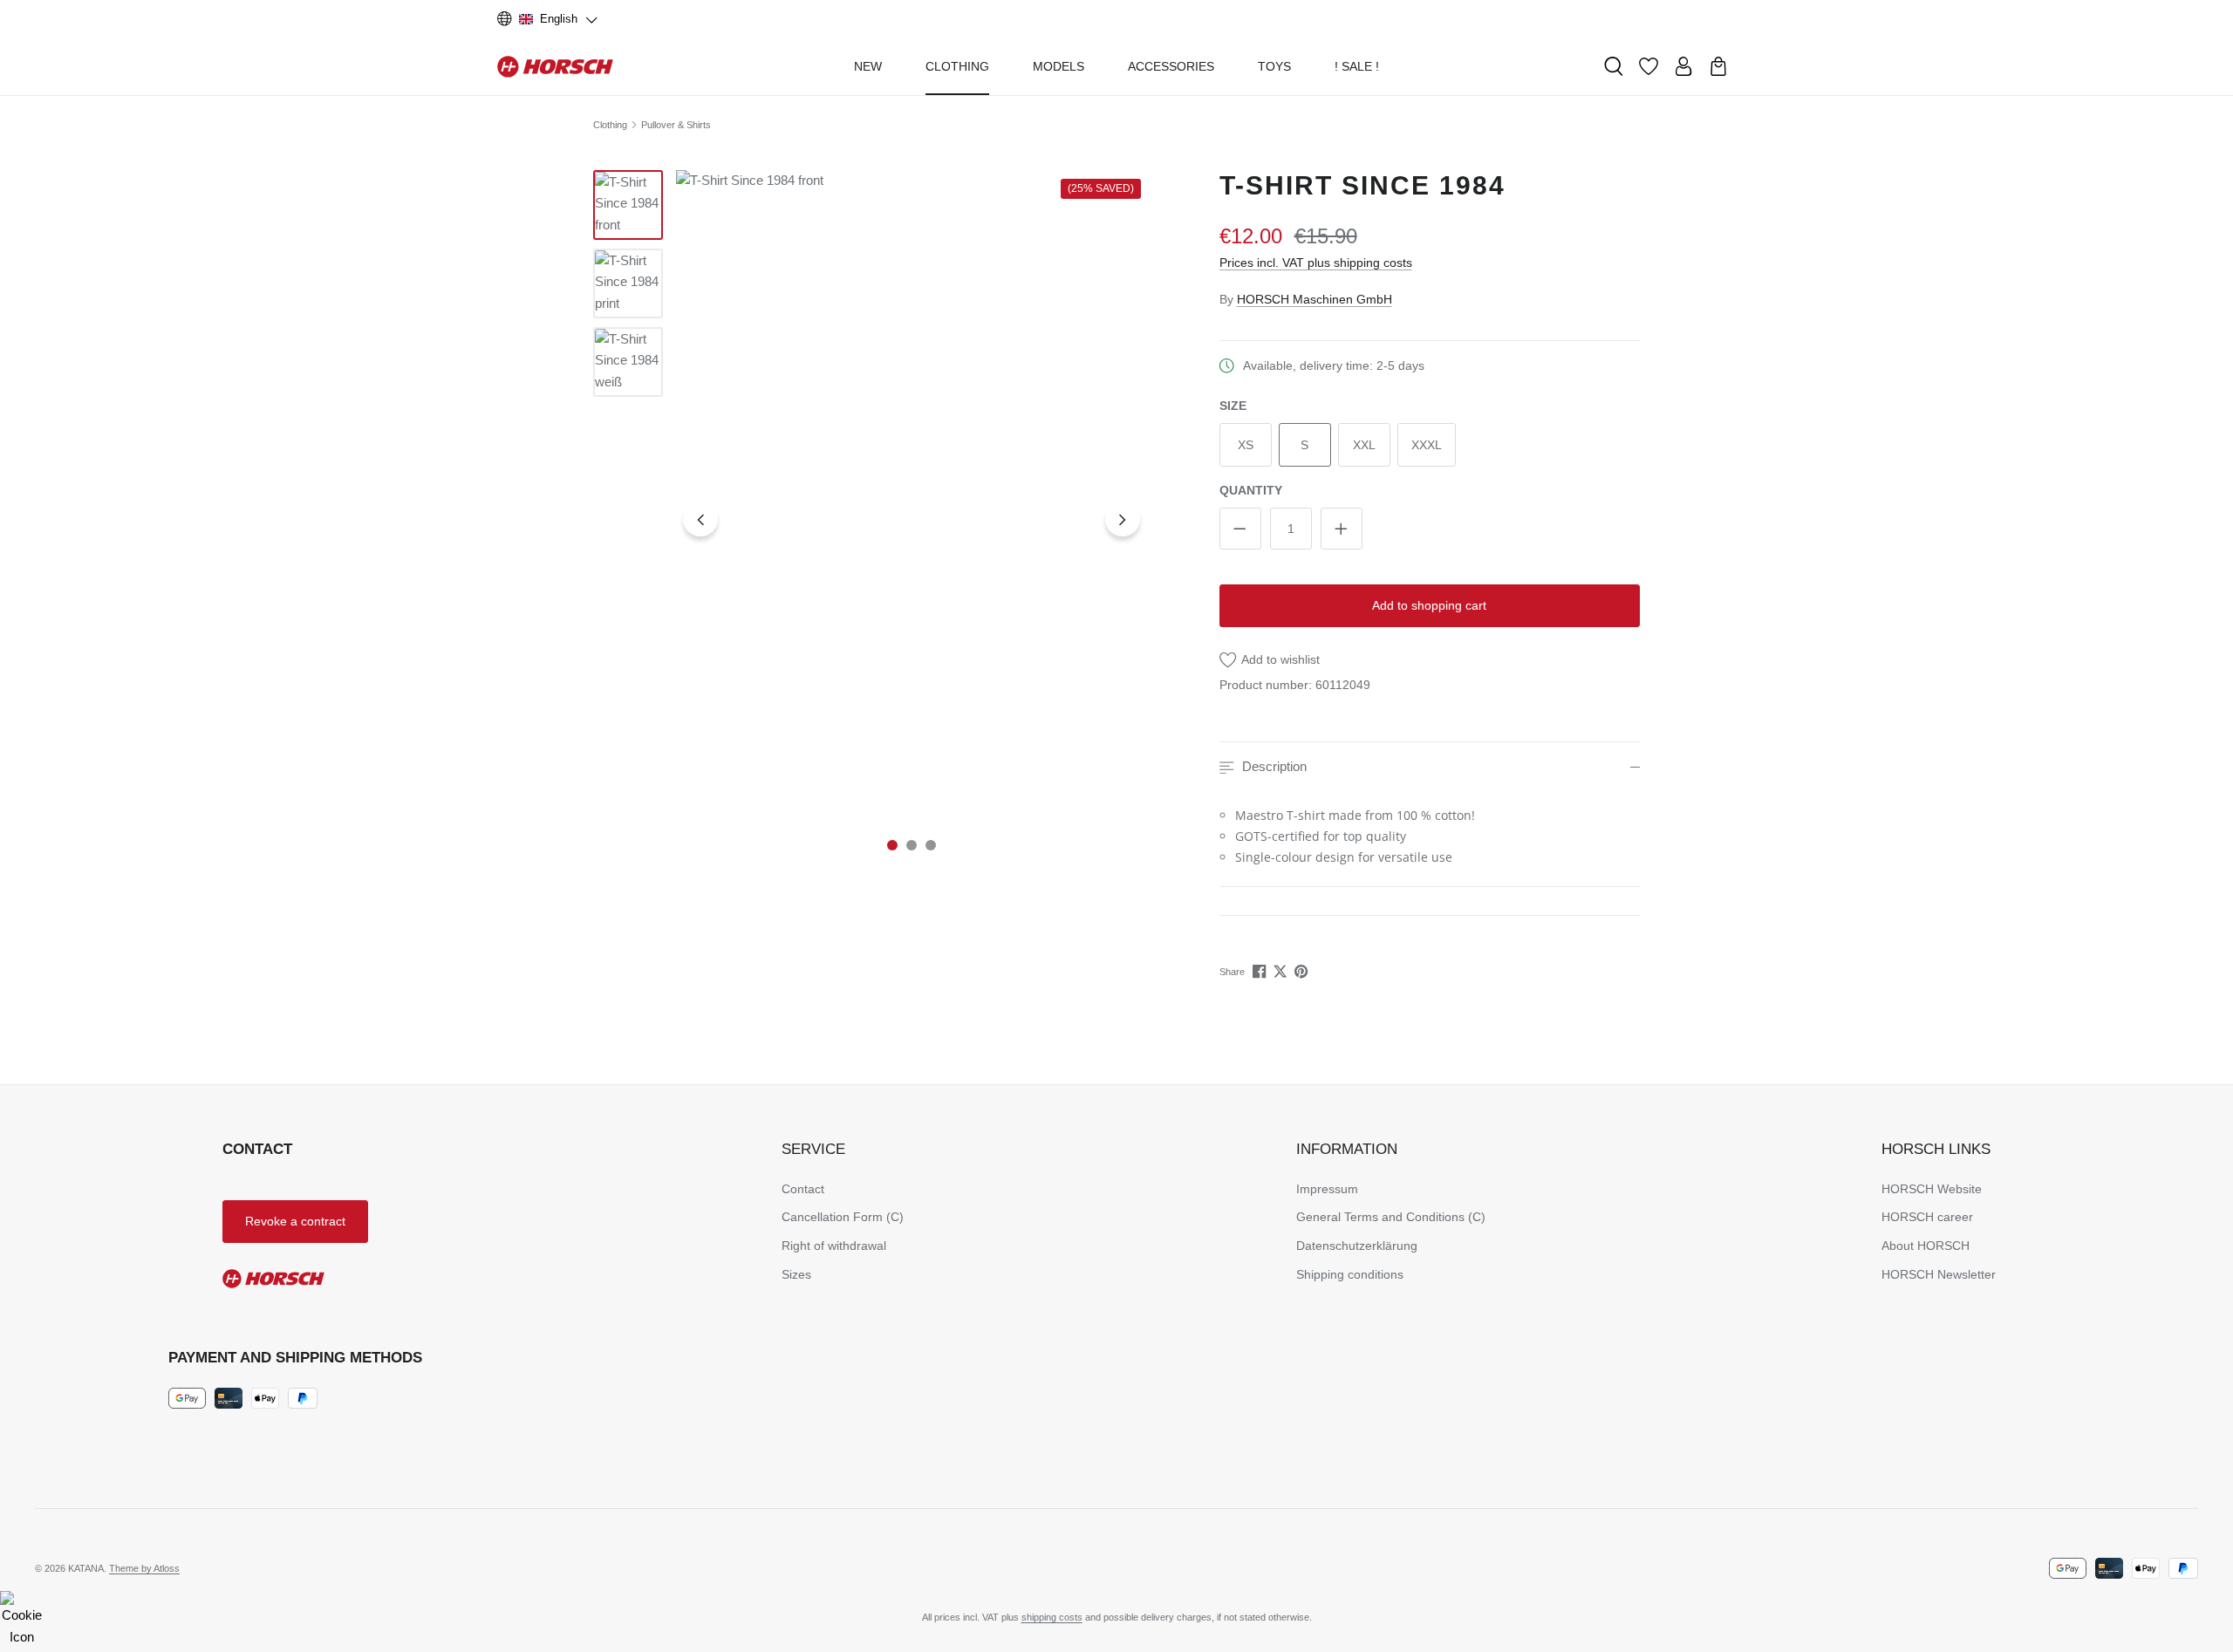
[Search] (1614, 66)
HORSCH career (1927, 1217)
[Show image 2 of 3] (912, 845)
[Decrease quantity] (1240, 529)
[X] (1282, 971)
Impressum (1327, 1189)
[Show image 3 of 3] (931, 845)
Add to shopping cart (1429, 605)
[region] (871, 519)
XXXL (1427, 445)
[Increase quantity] (1342, 529)
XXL (1364, 445)
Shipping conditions (1350, 1274)
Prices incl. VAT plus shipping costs (1316, 263)
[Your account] (1683, 66)
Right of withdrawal (834, 1246)
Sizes (796, 1274)
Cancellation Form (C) (843, 1217)
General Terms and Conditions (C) (1391, 1217)
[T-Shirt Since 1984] (912, 519)
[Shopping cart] (1718, 66)
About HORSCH (1926, 1246)
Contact (803, 1189)
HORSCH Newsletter (1939, 1274)
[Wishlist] (1649, 66)
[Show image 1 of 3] (892, 845)
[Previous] (700, 519)
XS (1246, 445)
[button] (1430, 767)
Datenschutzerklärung (1357, 1246)
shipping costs (1052, 1617)
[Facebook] (1261, 971)
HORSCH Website (1932, 1189)
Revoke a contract (295, 1221)
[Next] (1123, 519)
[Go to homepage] (555, 66)
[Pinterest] (1303, 971)
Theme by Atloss (144, 1568)
